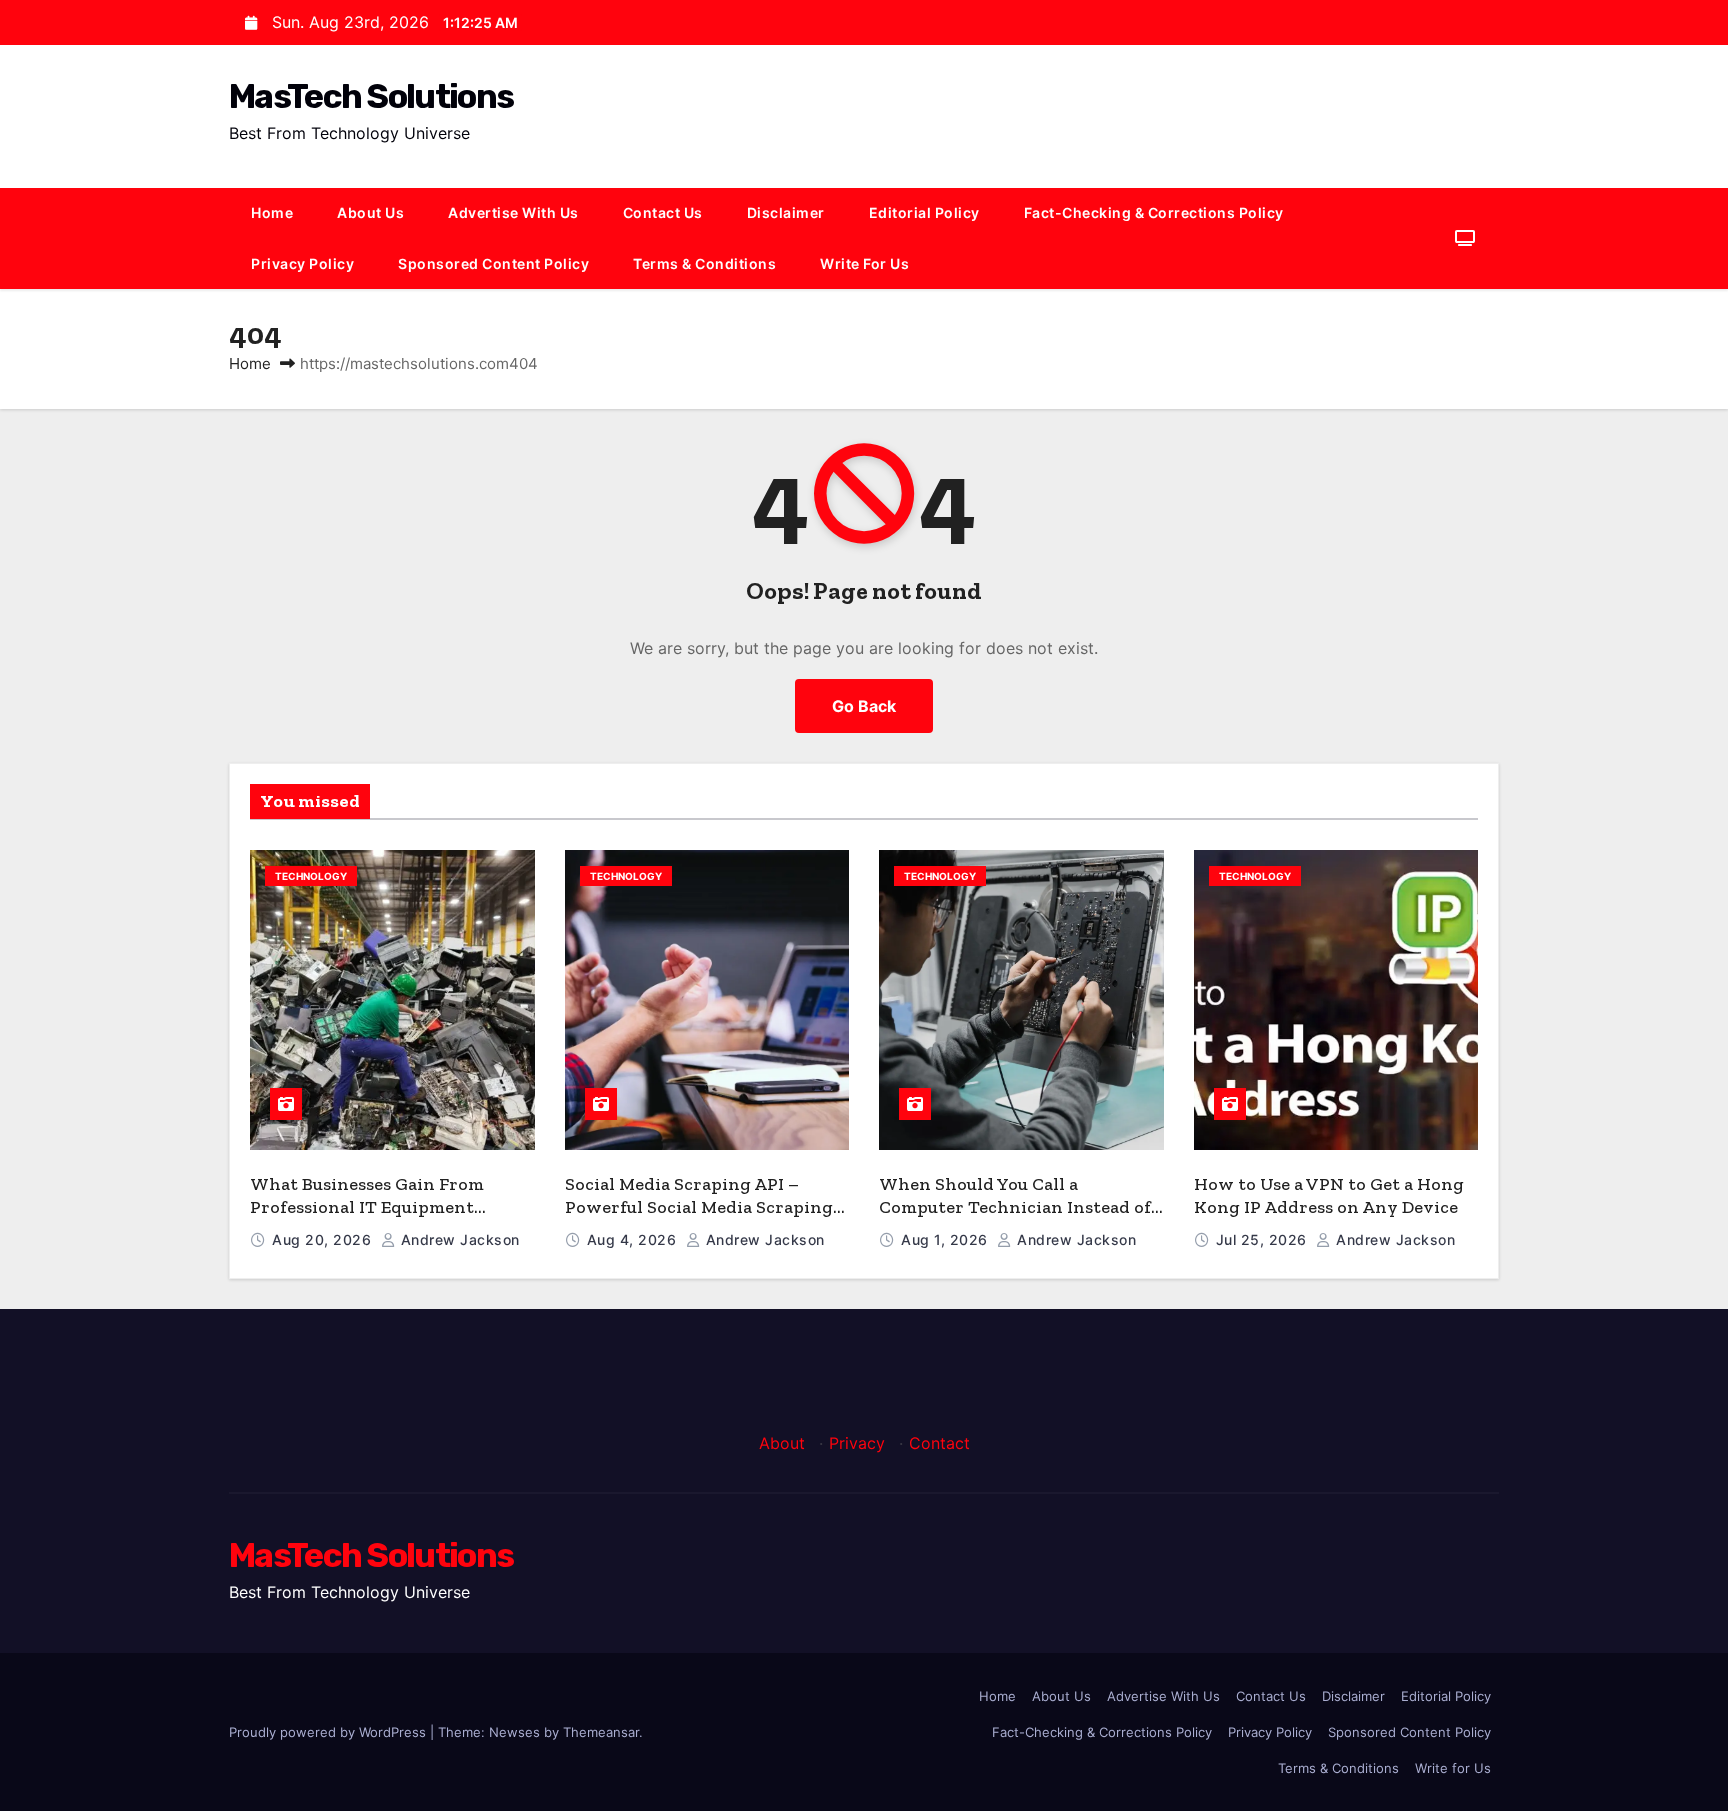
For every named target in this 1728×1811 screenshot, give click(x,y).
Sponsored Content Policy (493, 263)
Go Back (864, 706)
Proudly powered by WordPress (329, 1732)
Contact (939, 1443)
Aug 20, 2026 (324, 1239)
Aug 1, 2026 (946, 1239)
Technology (311, 876)
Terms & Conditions (704, 263)
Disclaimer (786, 212)
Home (272, 212)
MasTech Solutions (371, 96)
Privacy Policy (302, 263)
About (782, 1443)
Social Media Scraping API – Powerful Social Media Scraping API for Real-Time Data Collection (705, 1206)
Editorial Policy (924, 212)
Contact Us (663, 212)
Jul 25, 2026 (1264, 1239)
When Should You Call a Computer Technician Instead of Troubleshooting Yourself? (1015, 1206)
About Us (370, 212)
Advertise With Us (513, 212)
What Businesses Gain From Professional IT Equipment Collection (367, 1206)
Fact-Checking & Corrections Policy (1154, 212)
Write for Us (864, 263)
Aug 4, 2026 (634, 1239)
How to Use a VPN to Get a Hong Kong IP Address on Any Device (1329, 1195)
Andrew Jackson (458, 1239)
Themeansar (601, 1732)
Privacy (857, 1443)
